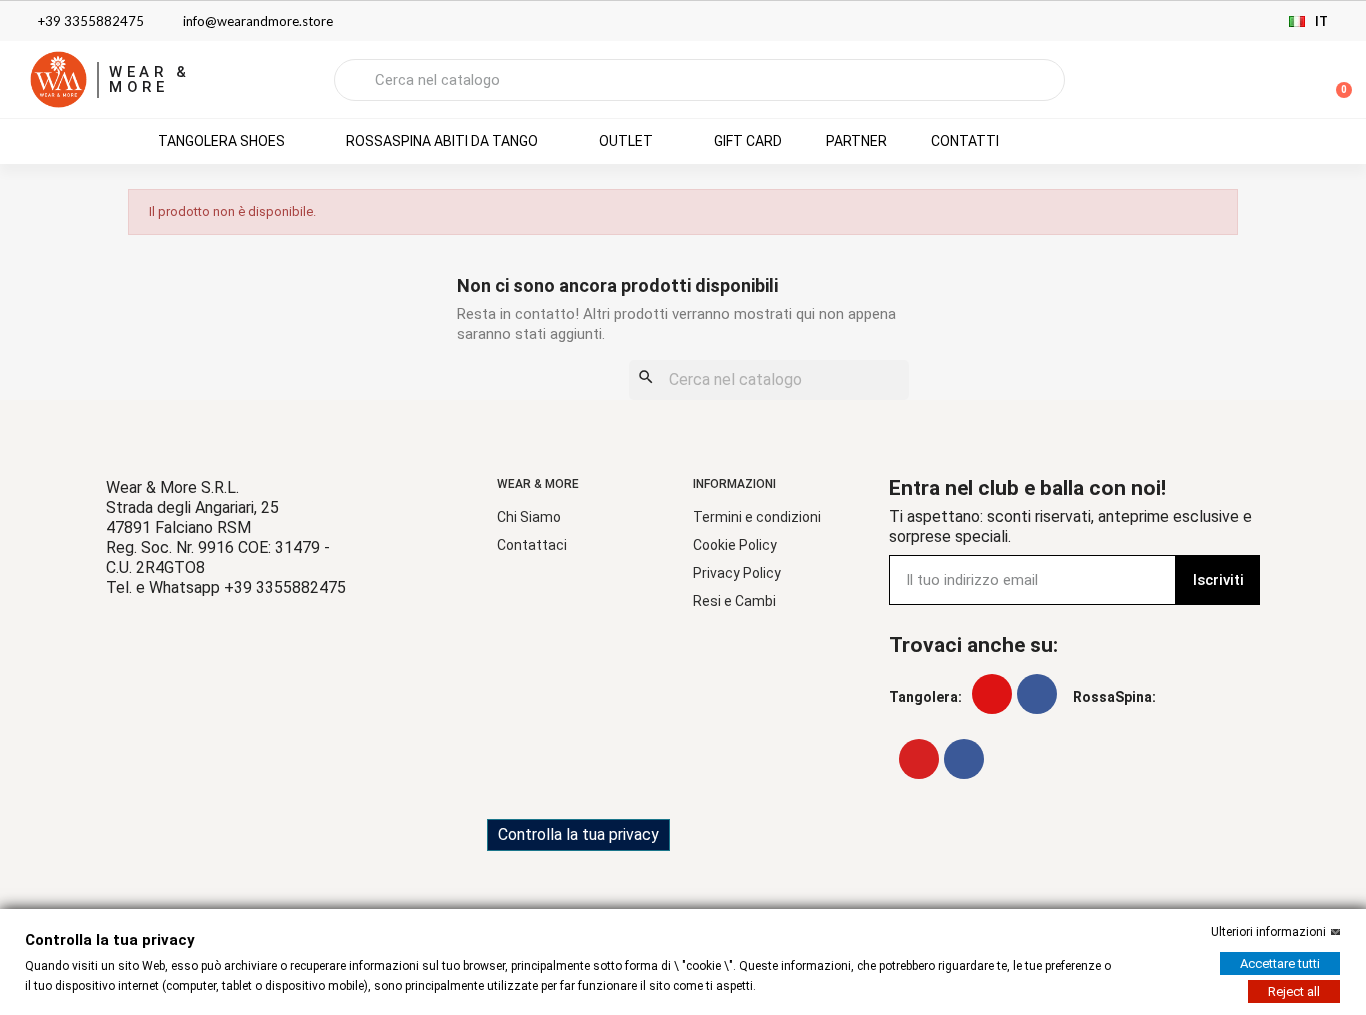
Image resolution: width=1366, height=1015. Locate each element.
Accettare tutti (1280, 963)
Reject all (1294, 991)
